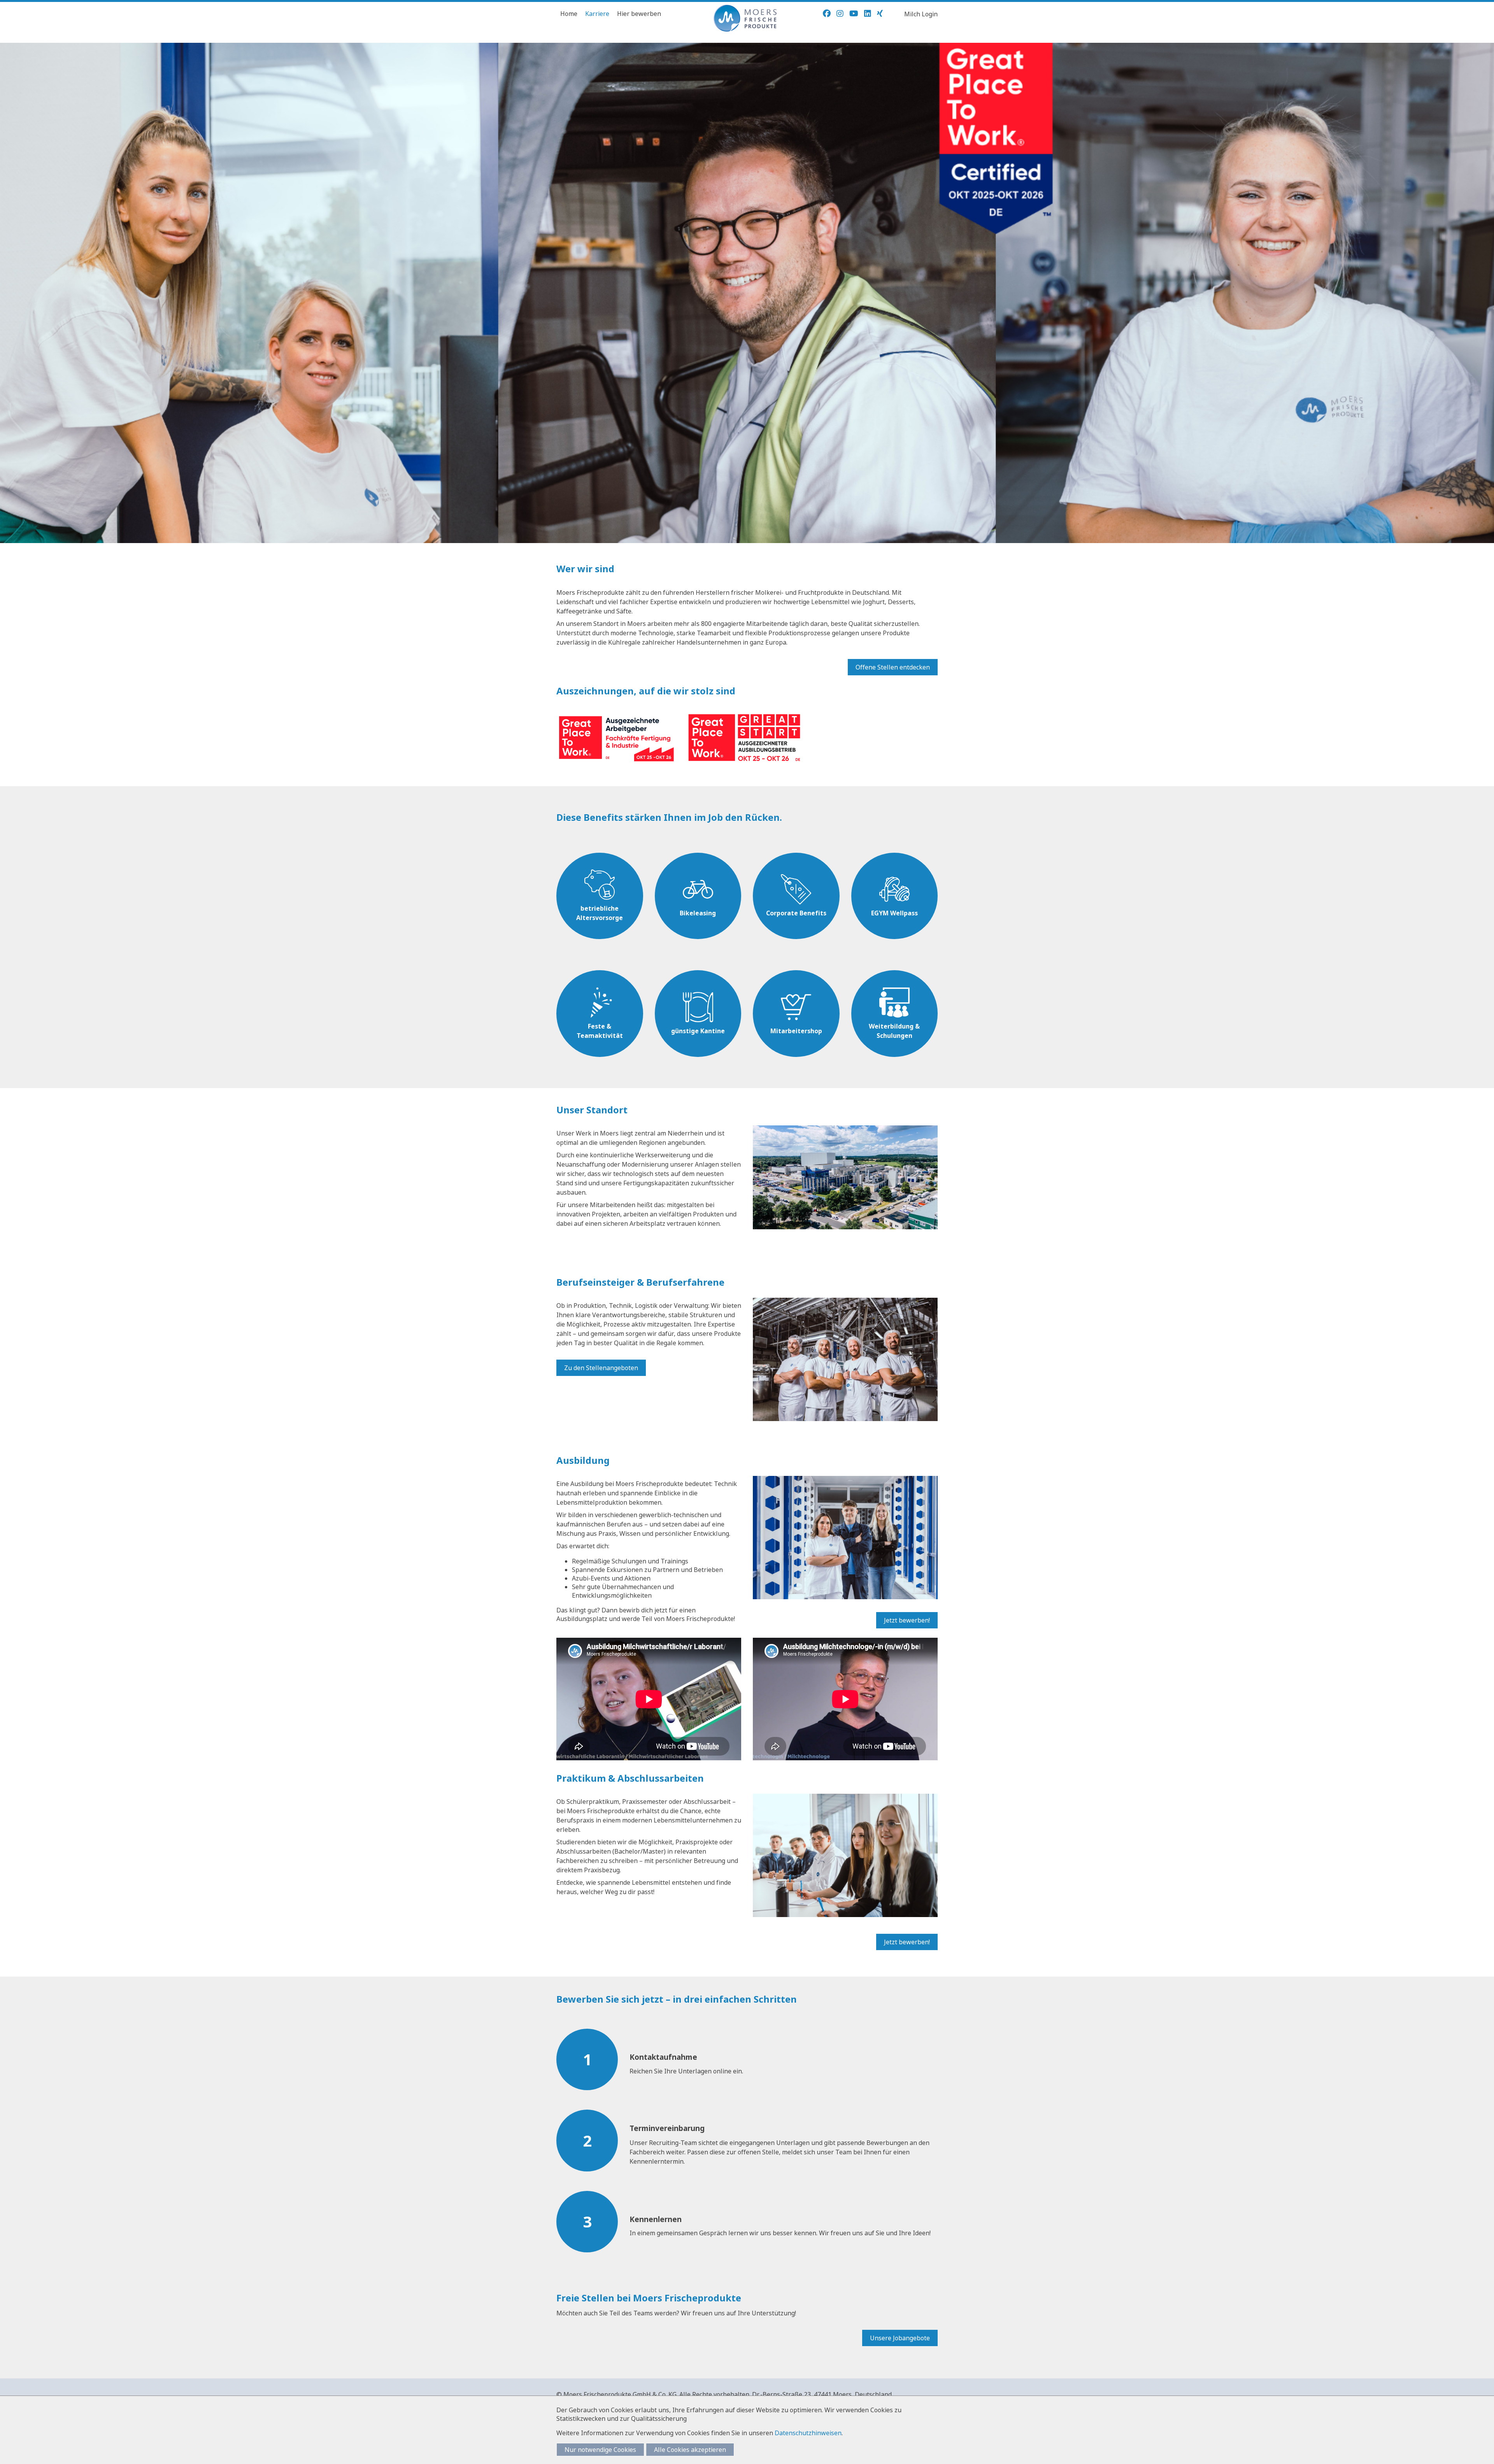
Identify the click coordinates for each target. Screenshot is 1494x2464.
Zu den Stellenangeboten (601, 1368)
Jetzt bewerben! (907, 1620)
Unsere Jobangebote (900, 2338)
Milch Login (921, 14)
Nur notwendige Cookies (600, 2450)
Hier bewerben (639, 14)
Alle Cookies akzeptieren (690, 2450)
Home (569, 14)
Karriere (597, 14)
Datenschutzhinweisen (808, 2433)
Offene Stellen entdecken (893, 667)
